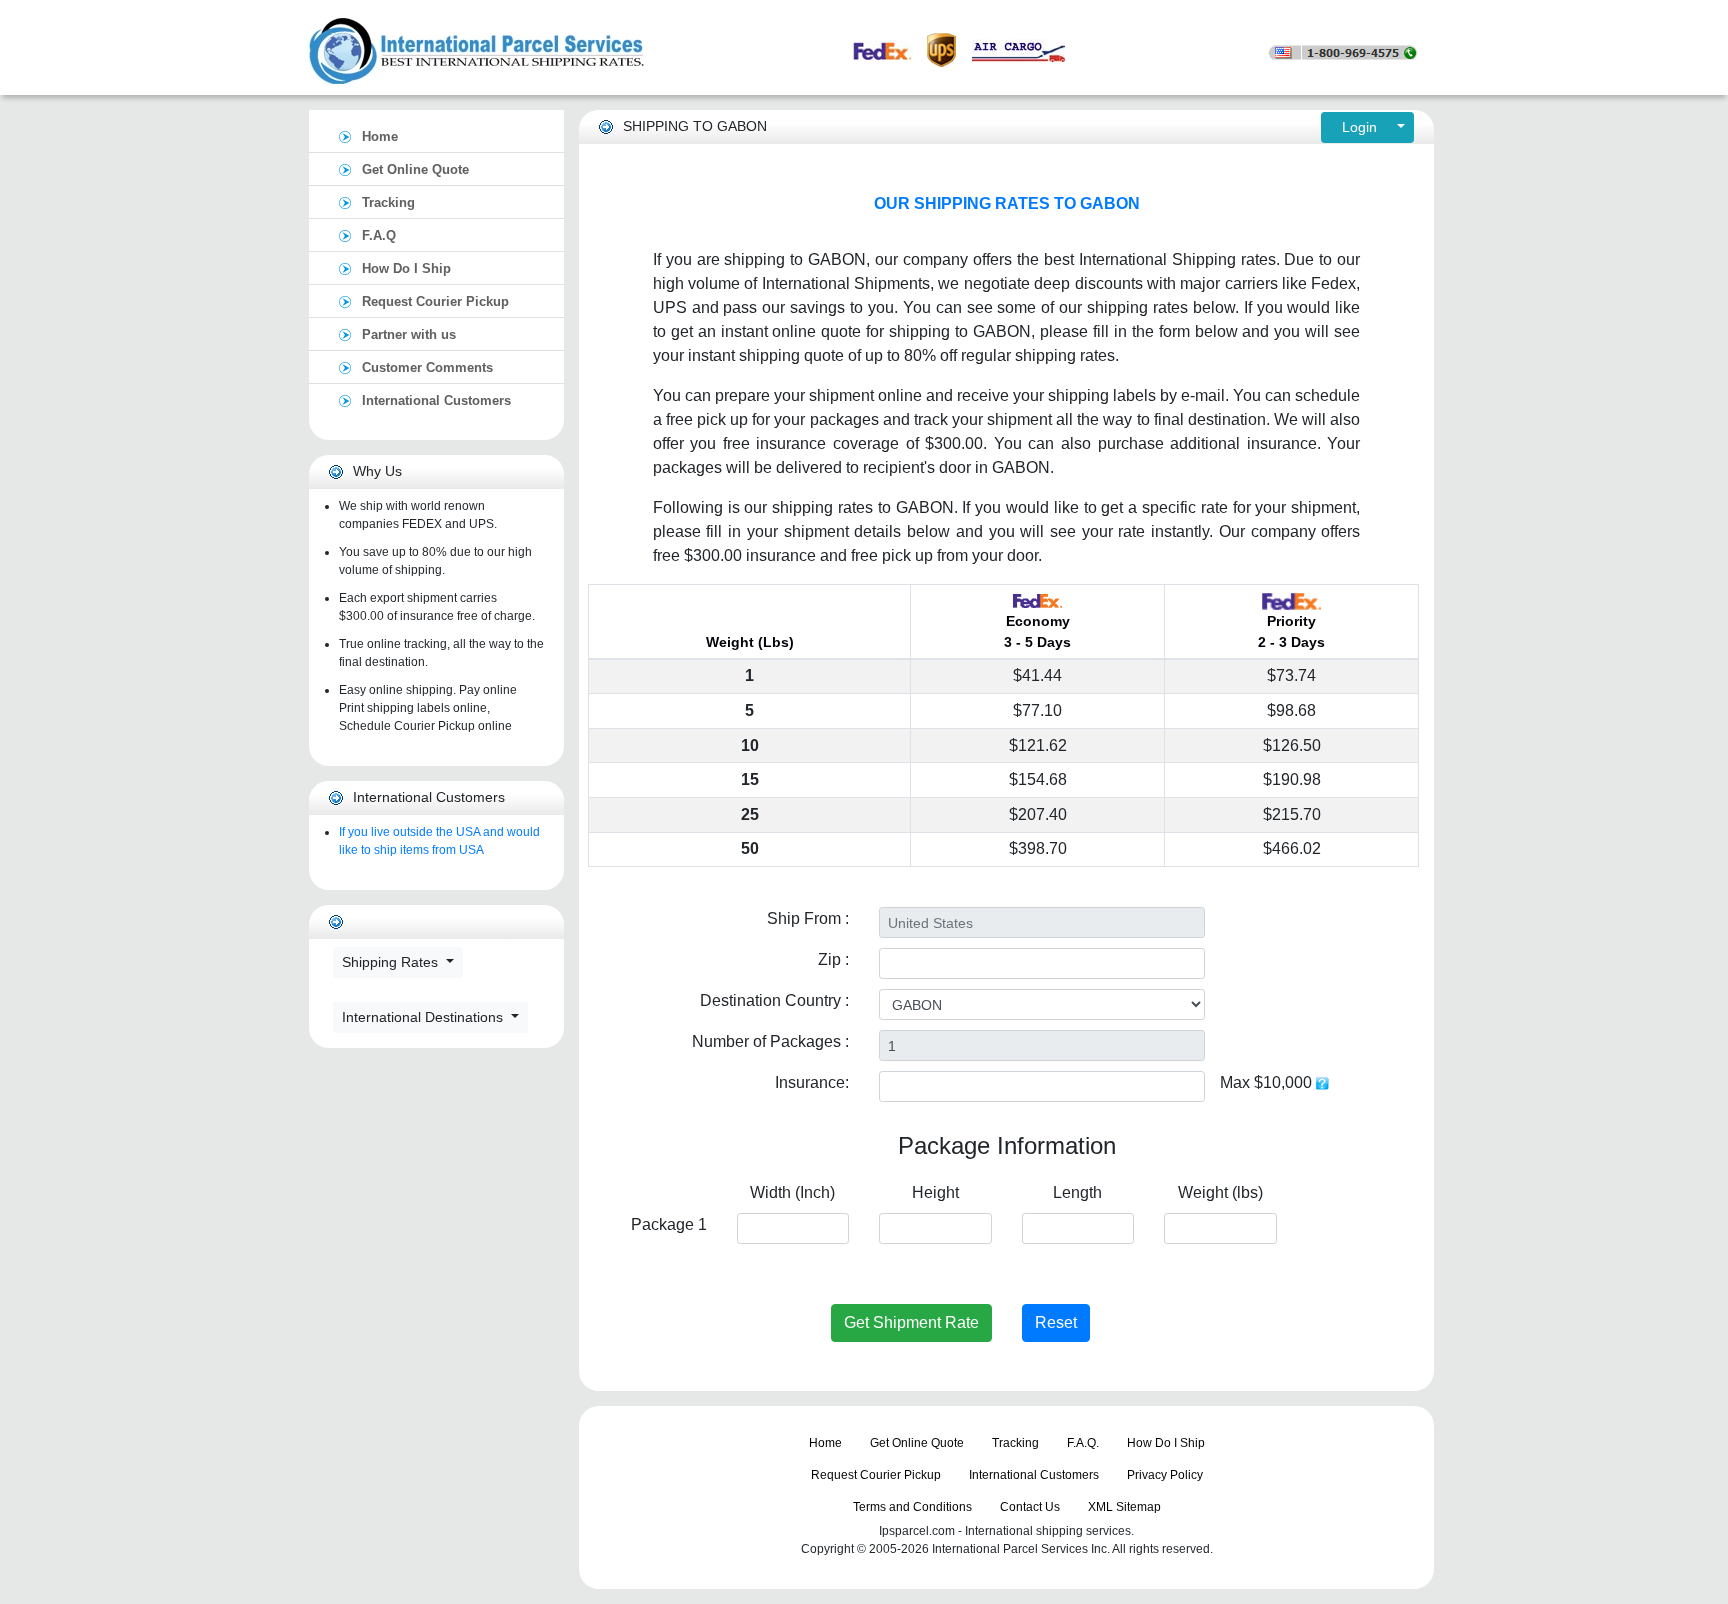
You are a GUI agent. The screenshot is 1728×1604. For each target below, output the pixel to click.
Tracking (388, 202)
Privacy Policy (1165, 1475)
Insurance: (812, 1082)
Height (935, 1192)
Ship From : (808, 918)
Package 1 (669, 1224)
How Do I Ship (406, 268)
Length (1077, 1192)
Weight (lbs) (1220, 1192)
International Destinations (424, 1017)
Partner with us (409, 334)
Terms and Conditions (912, 1507)
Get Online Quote (415, 169)
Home (380, 136)
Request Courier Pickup (435, 301)
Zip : (833, 959)
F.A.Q (379, 235)
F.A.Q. (1083, 1443)
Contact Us (1030, 1507)
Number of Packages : (770, 1041)
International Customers (436, 400)
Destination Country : (774, 1000)
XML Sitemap (1124, 1507)
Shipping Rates (392, 962)
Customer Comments (427, 367)
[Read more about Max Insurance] (1322, 1082)
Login (1361, 127)
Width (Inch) (792, 1192)
